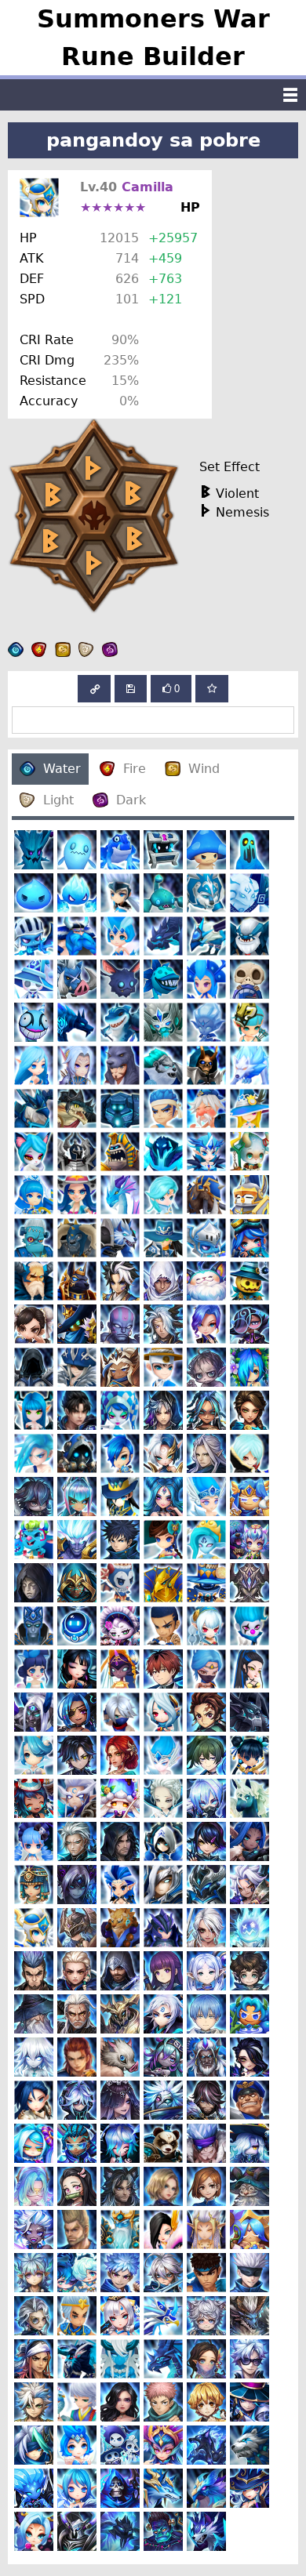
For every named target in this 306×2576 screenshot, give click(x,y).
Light (58, 800)
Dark (131, 800)
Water (62, 769)
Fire (135, 769)
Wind (204, 769)
